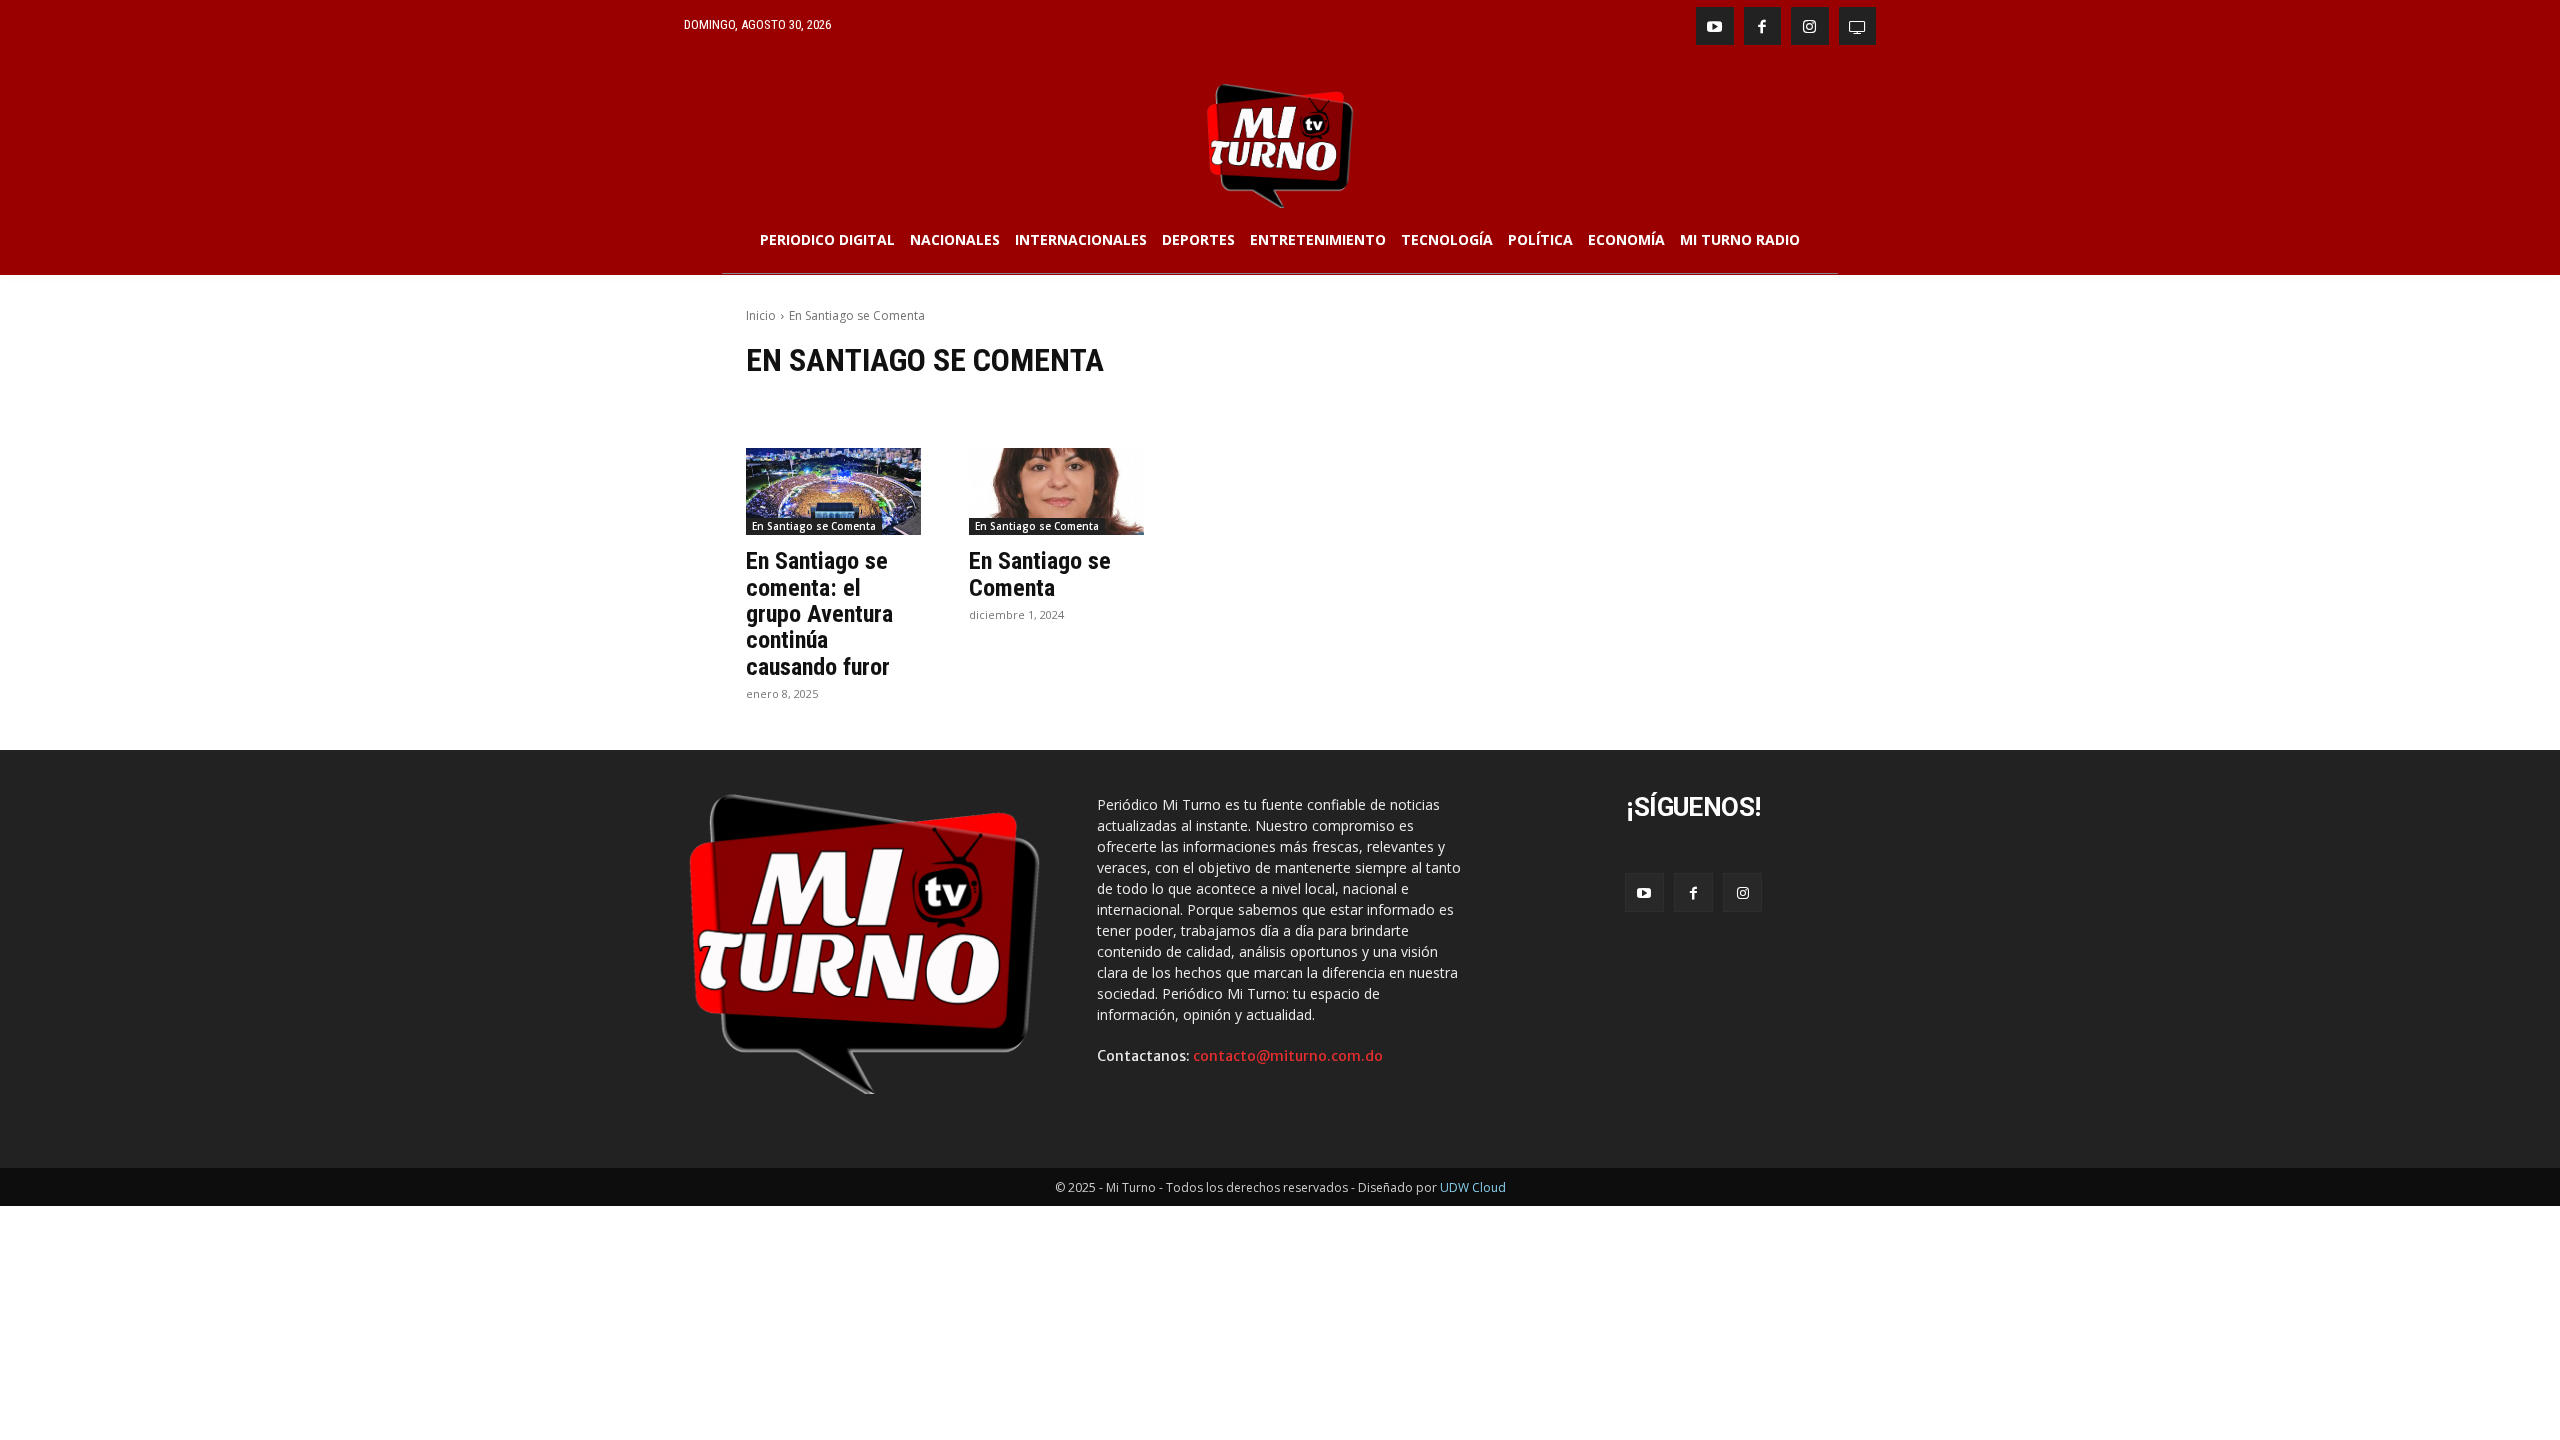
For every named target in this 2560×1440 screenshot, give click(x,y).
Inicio (761, 315)
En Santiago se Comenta (814, 526)
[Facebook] (1763, 26)
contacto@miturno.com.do (1288, 1056)
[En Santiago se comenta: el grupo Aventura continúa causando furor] (833, 492)
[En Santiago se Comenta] (1056, 492)
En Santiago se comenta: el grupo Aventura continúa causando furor (819, 614)
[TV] (1858, 26)
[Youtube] (1715, 26)
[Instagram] (1810, 26)
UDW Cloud (1473, 1187)
